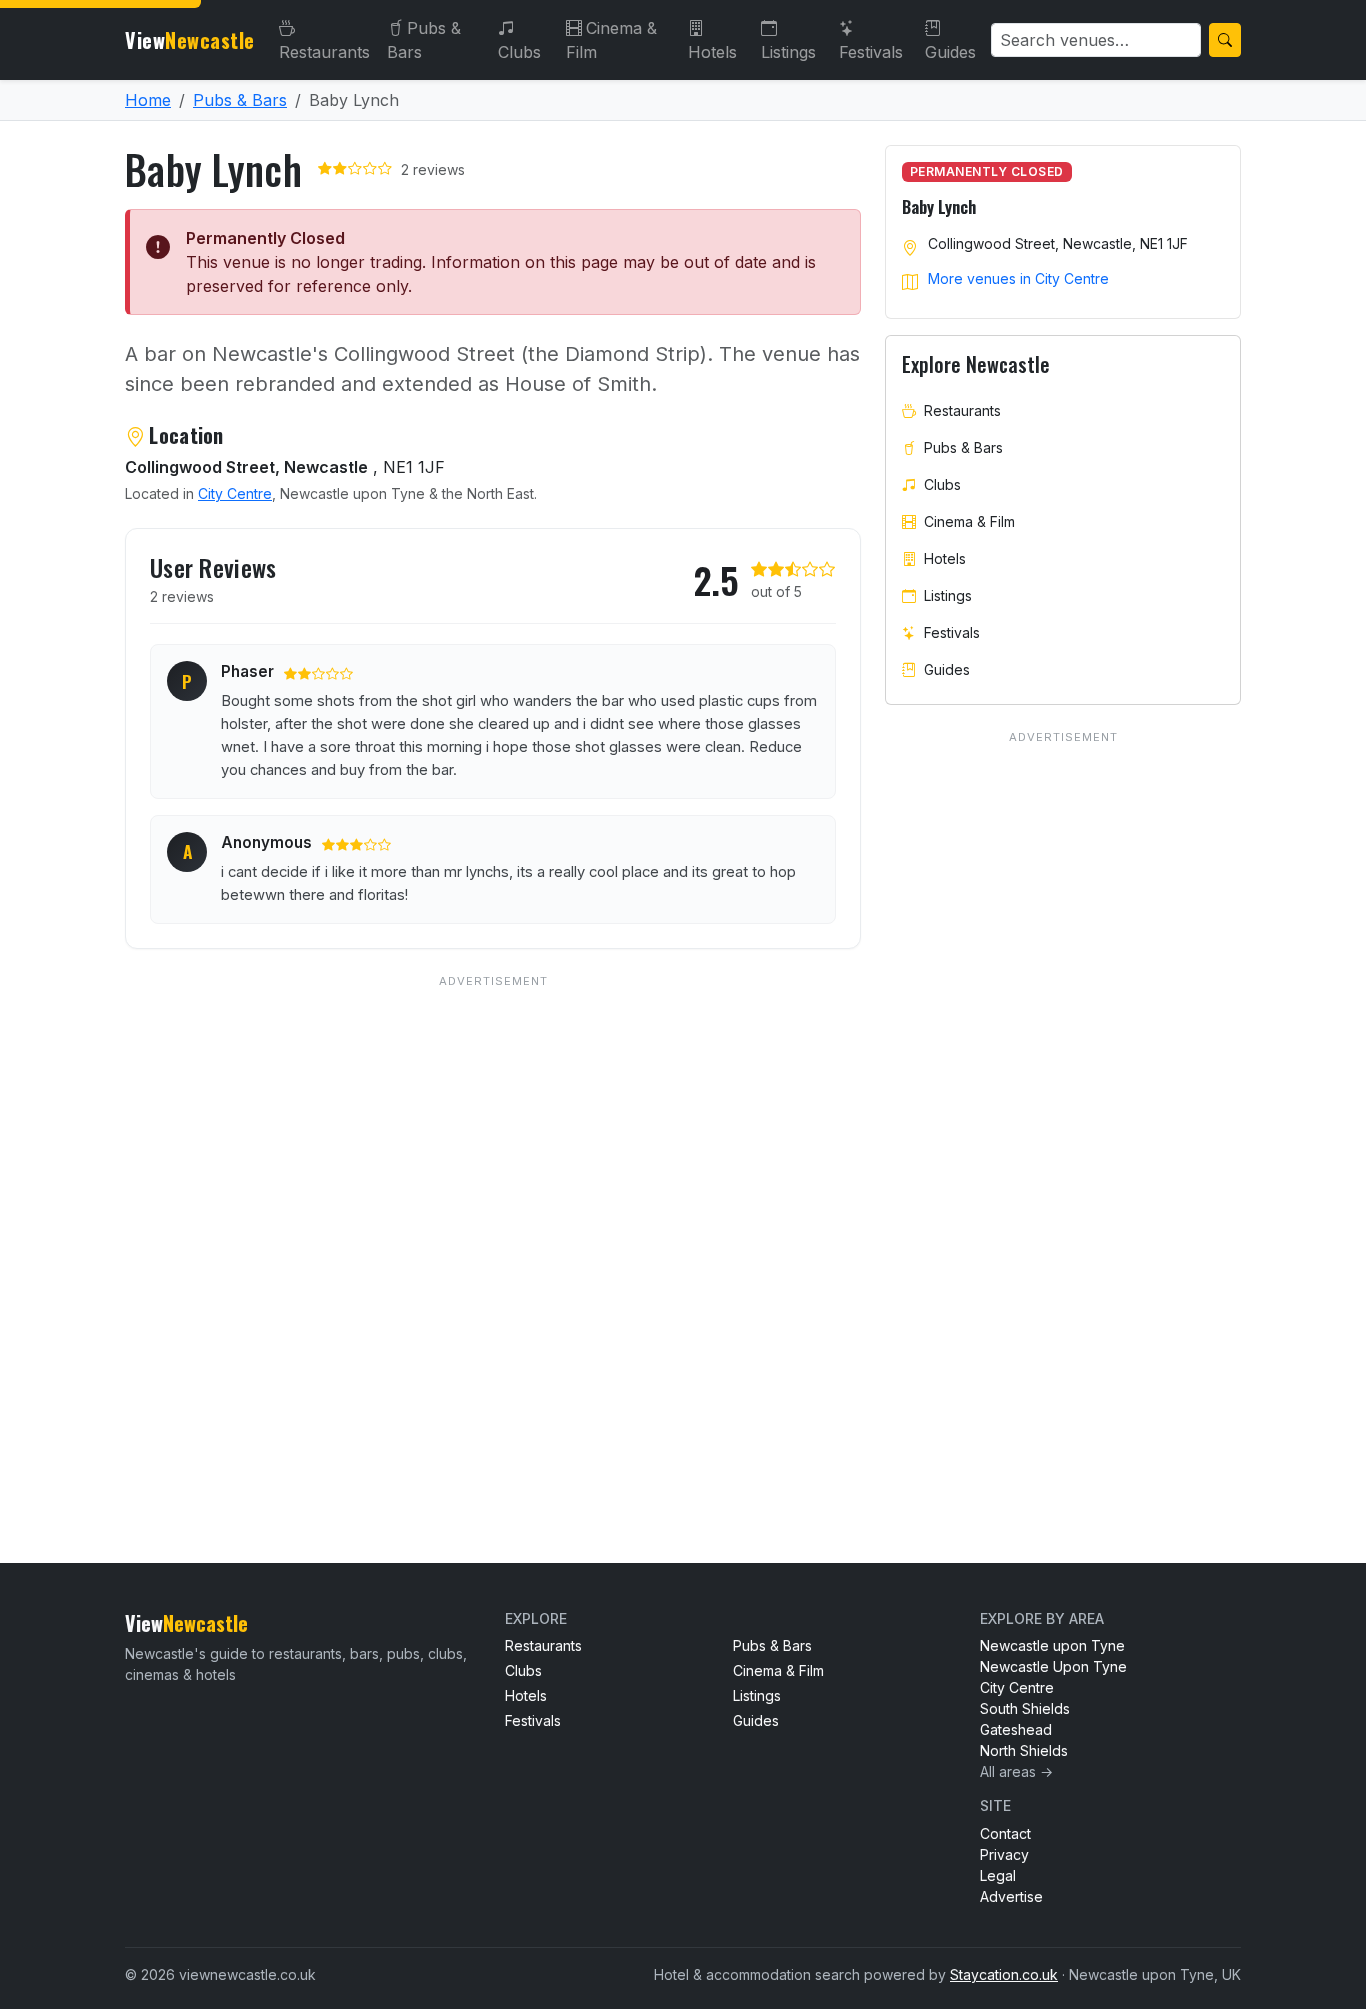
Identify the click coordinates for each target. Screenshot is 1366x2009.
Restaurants (324, 52)
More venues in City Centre (1018, 278)
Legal (998, 1875)
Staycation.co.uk (1004, 1974)
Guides (950, 52)
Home (148, 100)
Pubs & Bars (424, 40)
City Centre (235, 493)
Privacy (1004, 1854)
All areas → (1016, 1771)
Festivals (871, 52)
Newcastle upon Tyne (1052, 1645)
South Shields (1025, 1708)
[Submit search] (1225, 40)
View (190, 40)
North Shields (1024, 1750)
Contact (1005, 1833)
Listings (788, 52)
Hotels (712, 52)
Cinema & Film (611, 40)
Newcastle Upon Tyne (1053, 1666)
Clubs (519, 52)
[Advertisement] (493, 1228)
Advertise (1011, 1896)
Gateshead (1016, 1729)
